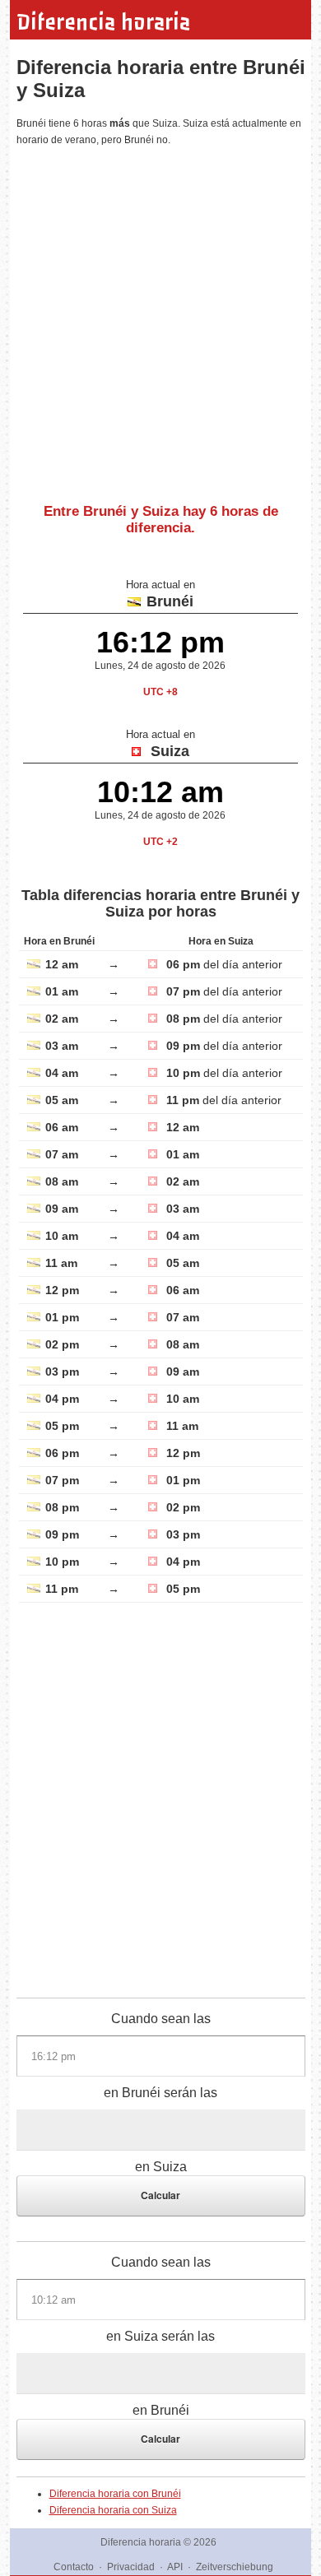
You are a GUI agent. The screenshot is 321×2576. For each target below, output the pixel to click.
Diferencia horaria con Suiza (113, 2510)
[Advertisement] (160, 318)
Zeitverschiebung (235, 2567)
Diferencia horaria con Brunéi (115, 2494)
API (175, 2567)
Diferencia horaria (103, 22)
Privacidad (131, 2567)
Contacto (74, 2567)
